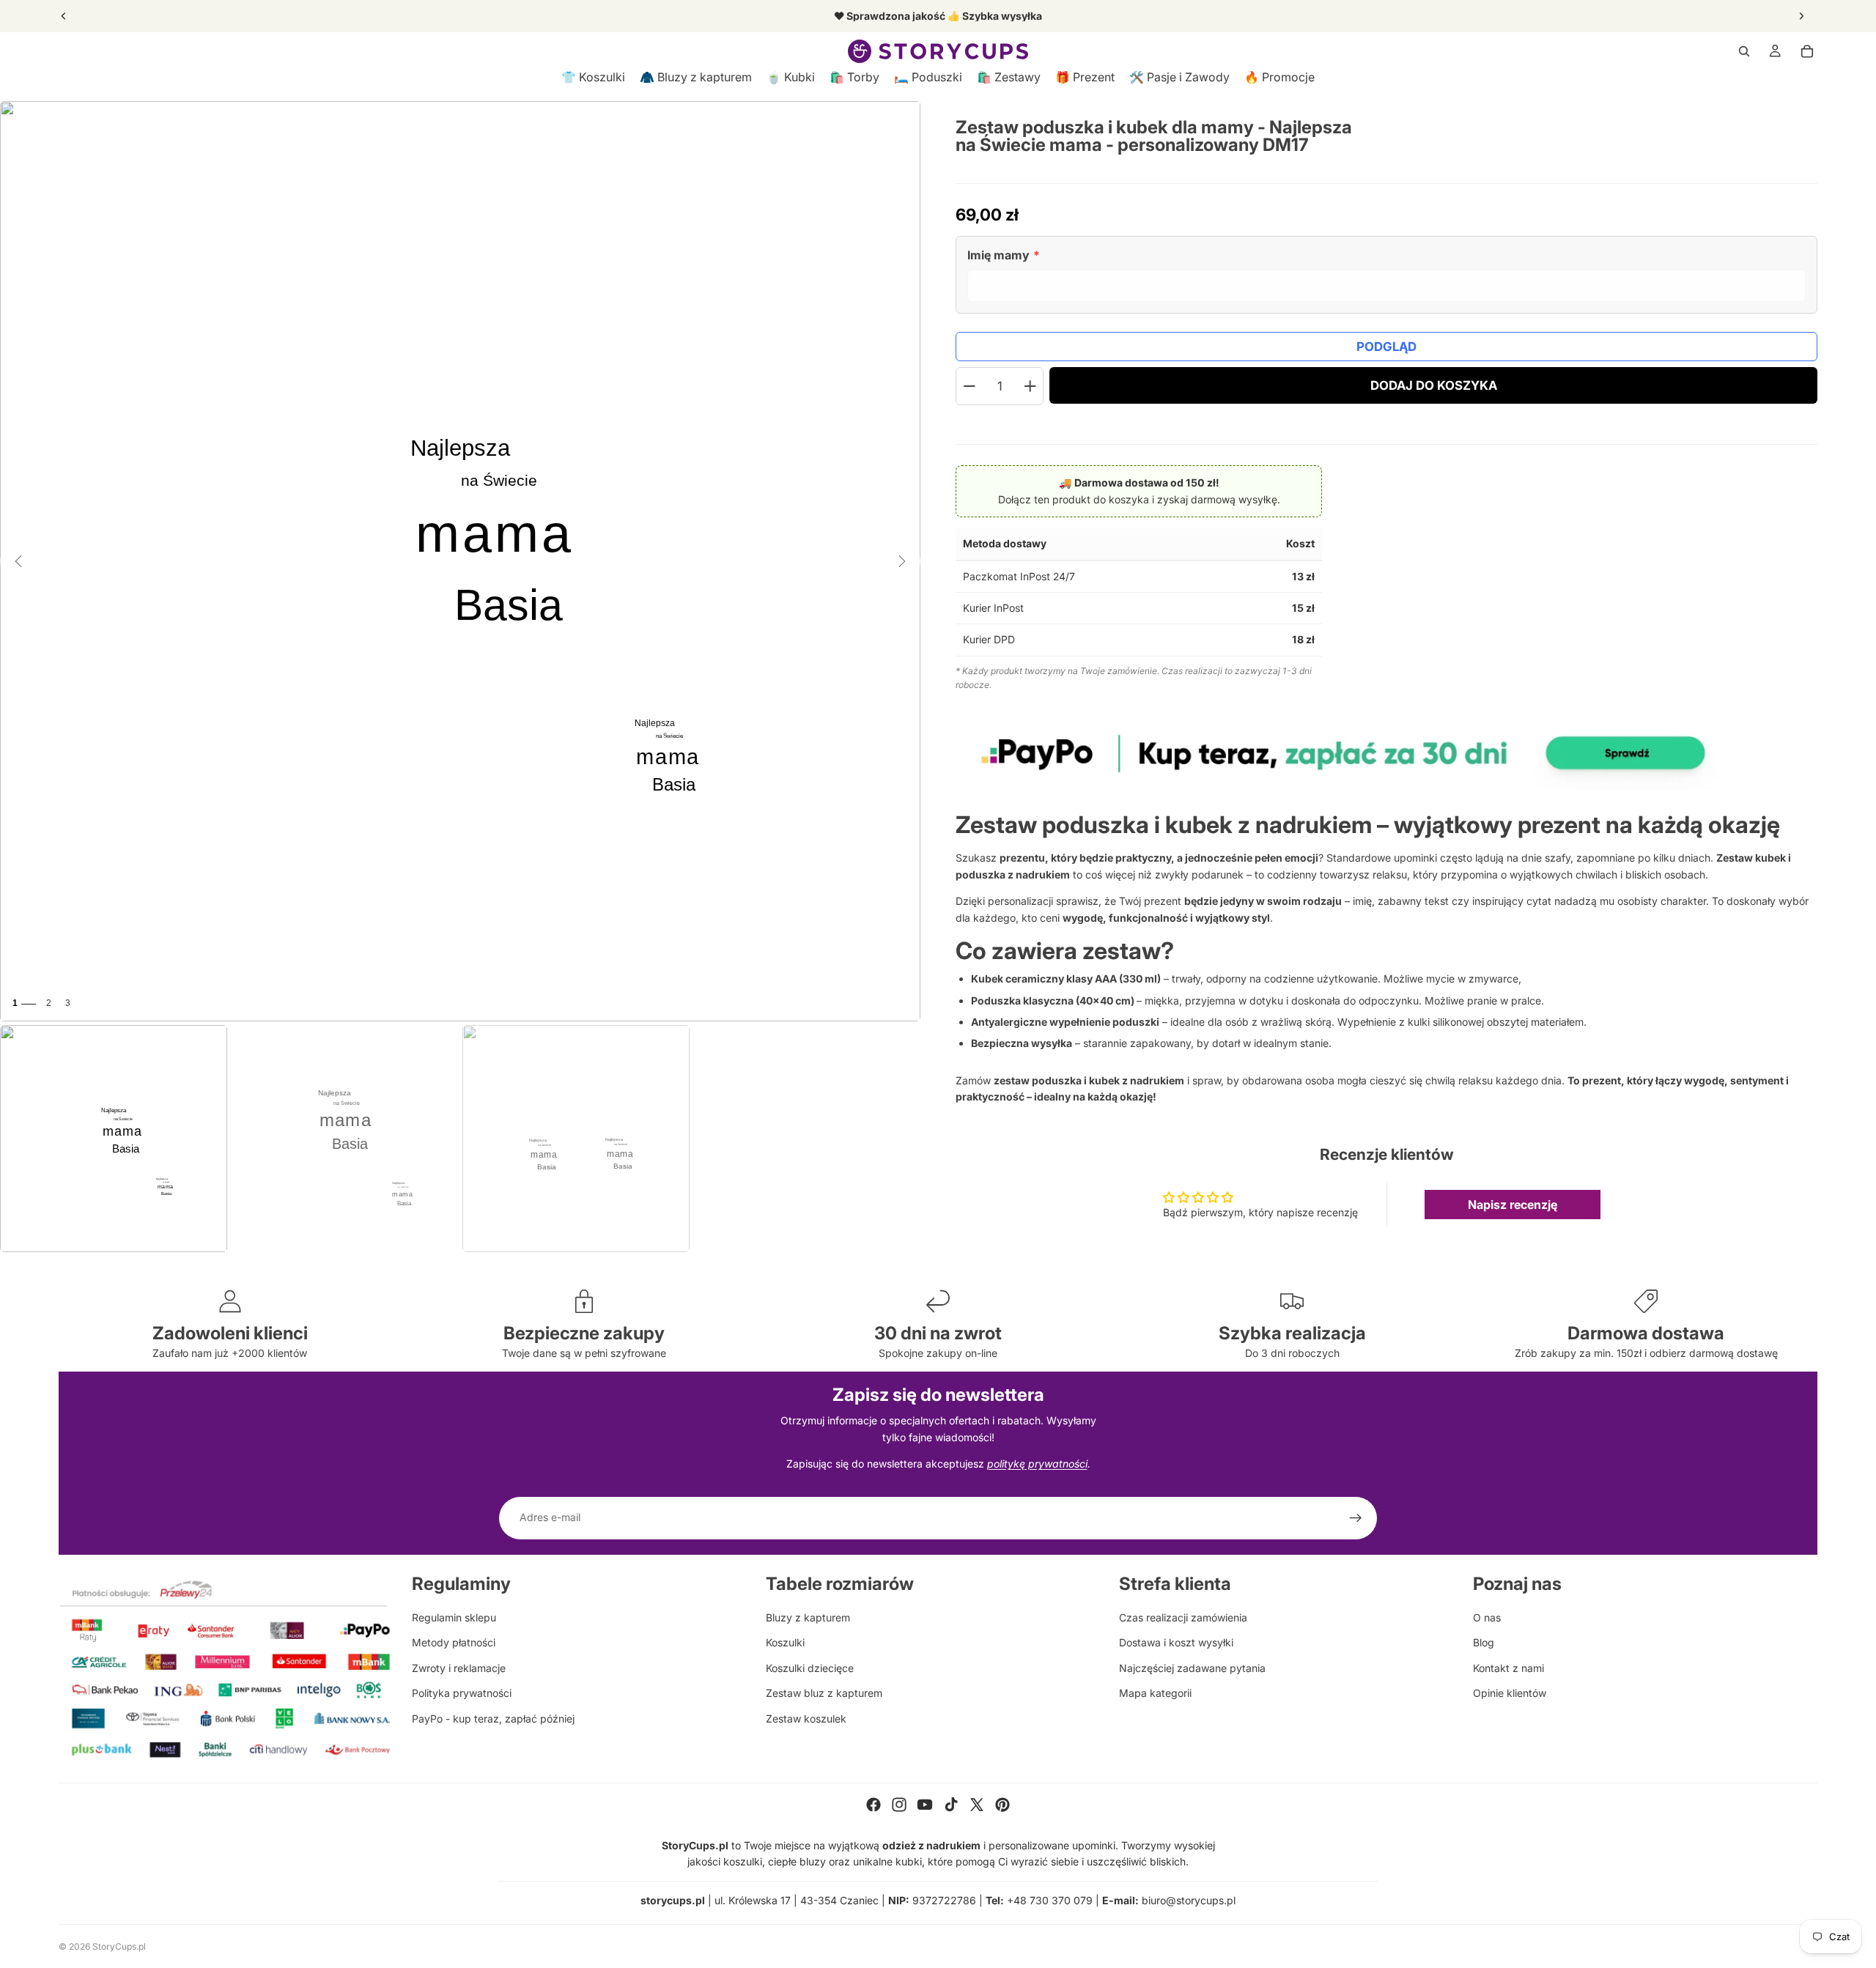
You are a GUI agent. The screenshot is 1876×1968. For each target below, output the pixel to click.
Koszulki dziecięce (810, 1668)
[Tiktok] (951, 1805)
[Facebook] (874, 1805)
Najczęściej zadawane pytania (1192, 1668)
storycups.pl (673, 1900)
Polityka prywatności (462, 1693)
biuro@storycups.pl (1189, 1900)
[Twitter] (977, 1805)
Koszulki (785, 1642)
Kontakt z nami (1508, 1668)
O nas (1487, 1617)
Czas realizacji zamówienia (1183, 1617)
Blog (1484, 1642)
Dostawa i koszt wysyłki (1176, 1642)
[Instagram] (899, 1805)
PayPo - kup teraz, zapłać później (493, 1719)
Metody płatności (454, 1642)
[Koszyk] (1807, 51)
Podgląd (1386, 347)
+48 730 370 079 (1050, 1900)
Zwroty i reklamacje (459, 1668)
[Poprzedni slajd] (64, 16)
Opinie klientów (1510, 1693)
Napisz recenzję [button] (1513, 1205)
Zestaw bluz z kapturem (824, 1693)
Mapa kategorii (1155, 1693)
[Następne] (902, 561)
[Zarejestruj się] (1356, 1518)
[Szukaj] (1744, 51)
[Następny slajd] (1801, 16)
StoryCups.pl (119, 1946)
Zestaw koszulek (806, 1719)
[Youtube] (925, 1805)
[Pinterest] (1002, 1805)
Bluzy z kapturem (808, 1617)
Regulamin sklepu (454, 1617)
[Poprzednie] (18, 561)
